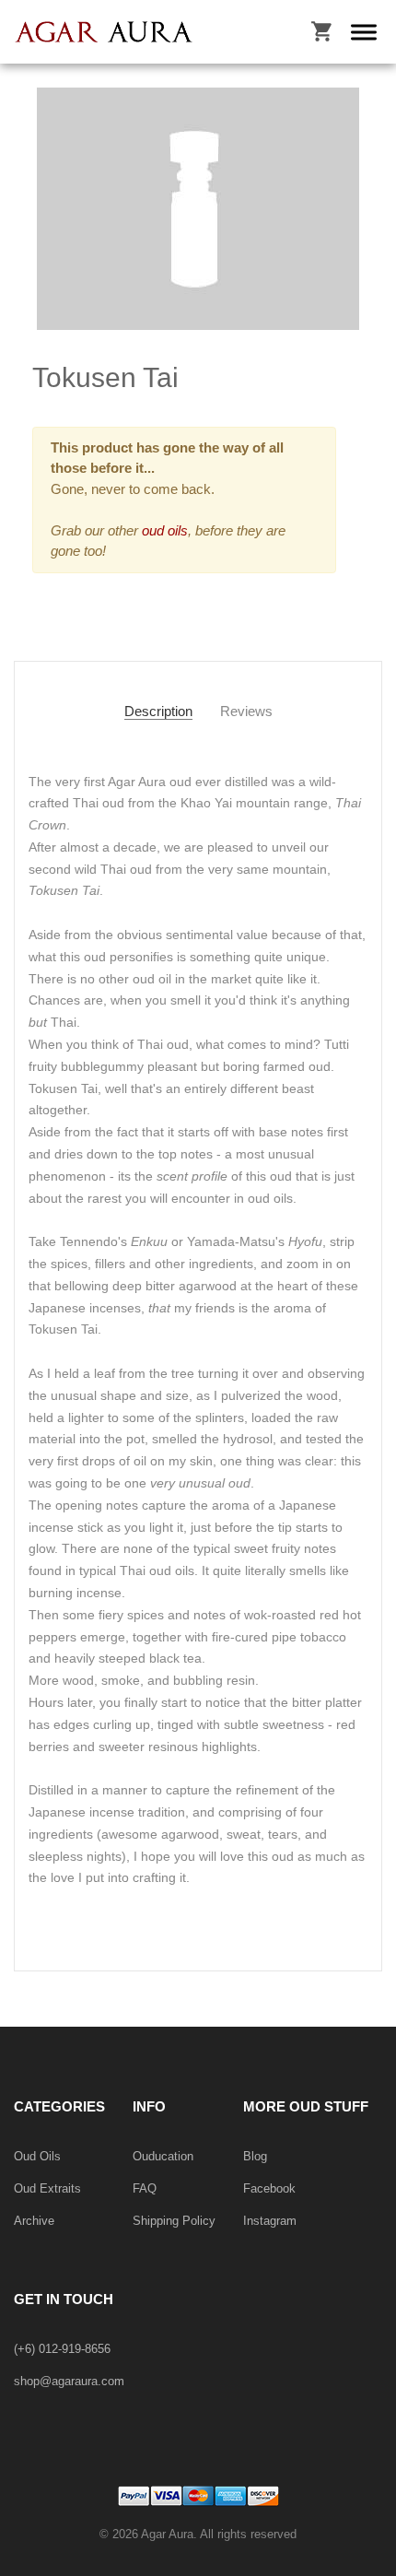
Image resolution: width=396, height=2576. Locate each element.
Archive (34, 2221)
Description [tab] (158, 711)
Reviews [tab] (246, 711)
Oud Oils (37, 2156)
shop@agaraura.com (69, 2381)
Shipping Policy (174, 2221)
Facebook (269, 2188)
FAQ (145, 2188)
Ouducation (163, 2156)
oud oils (163, 530)
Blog (255, 2156)
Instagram (270, 2221)
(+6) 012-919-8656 (62, 2349)
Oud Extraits (47, 2188)
